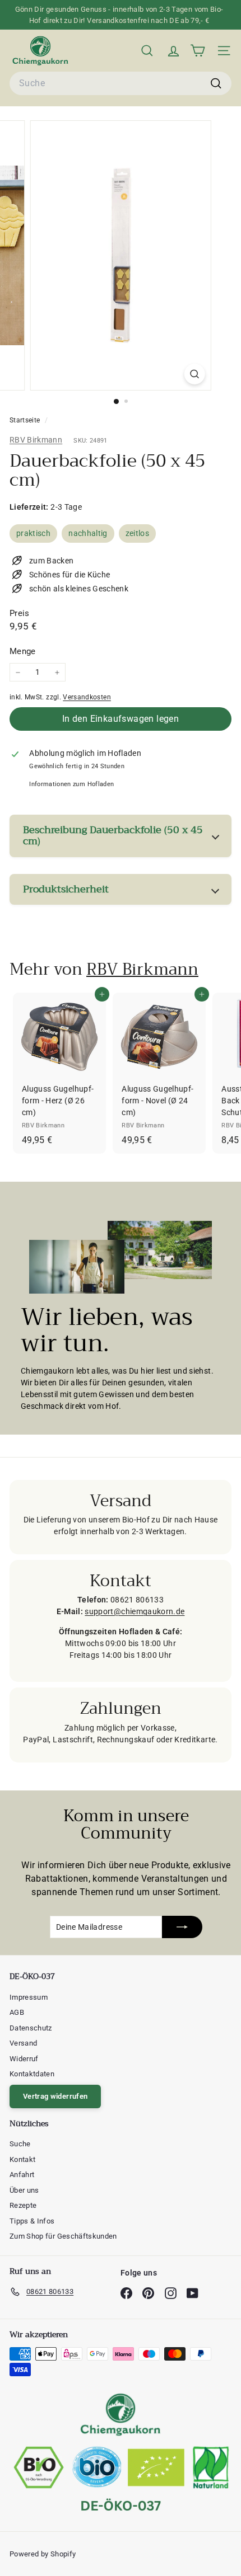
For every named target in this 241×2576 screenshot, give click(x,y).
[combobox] (121, 83)
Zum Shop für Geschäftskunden (63, 2236)
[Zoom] (194, 374)
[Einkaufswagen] (198, 51)
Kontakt (22, 2159)
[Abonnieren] (182, 1927)
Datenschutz (31, 2028)
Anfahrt (22, 2175)
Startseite (26, 420)
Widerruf (24, 2059)
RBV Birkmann (36, 440)
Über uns (24, 2190)
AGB (17, 2012)
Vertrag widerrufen (55, 2096)
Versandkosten (87, 697)
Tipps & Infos (32, 2221)
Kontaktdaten (32, 2074)
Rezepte (23, 2205)
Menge (23, 651)
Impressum (29, 1997)
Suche (20, 2144)
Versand (23, 2043)
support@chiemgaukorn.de (135, 1611)
